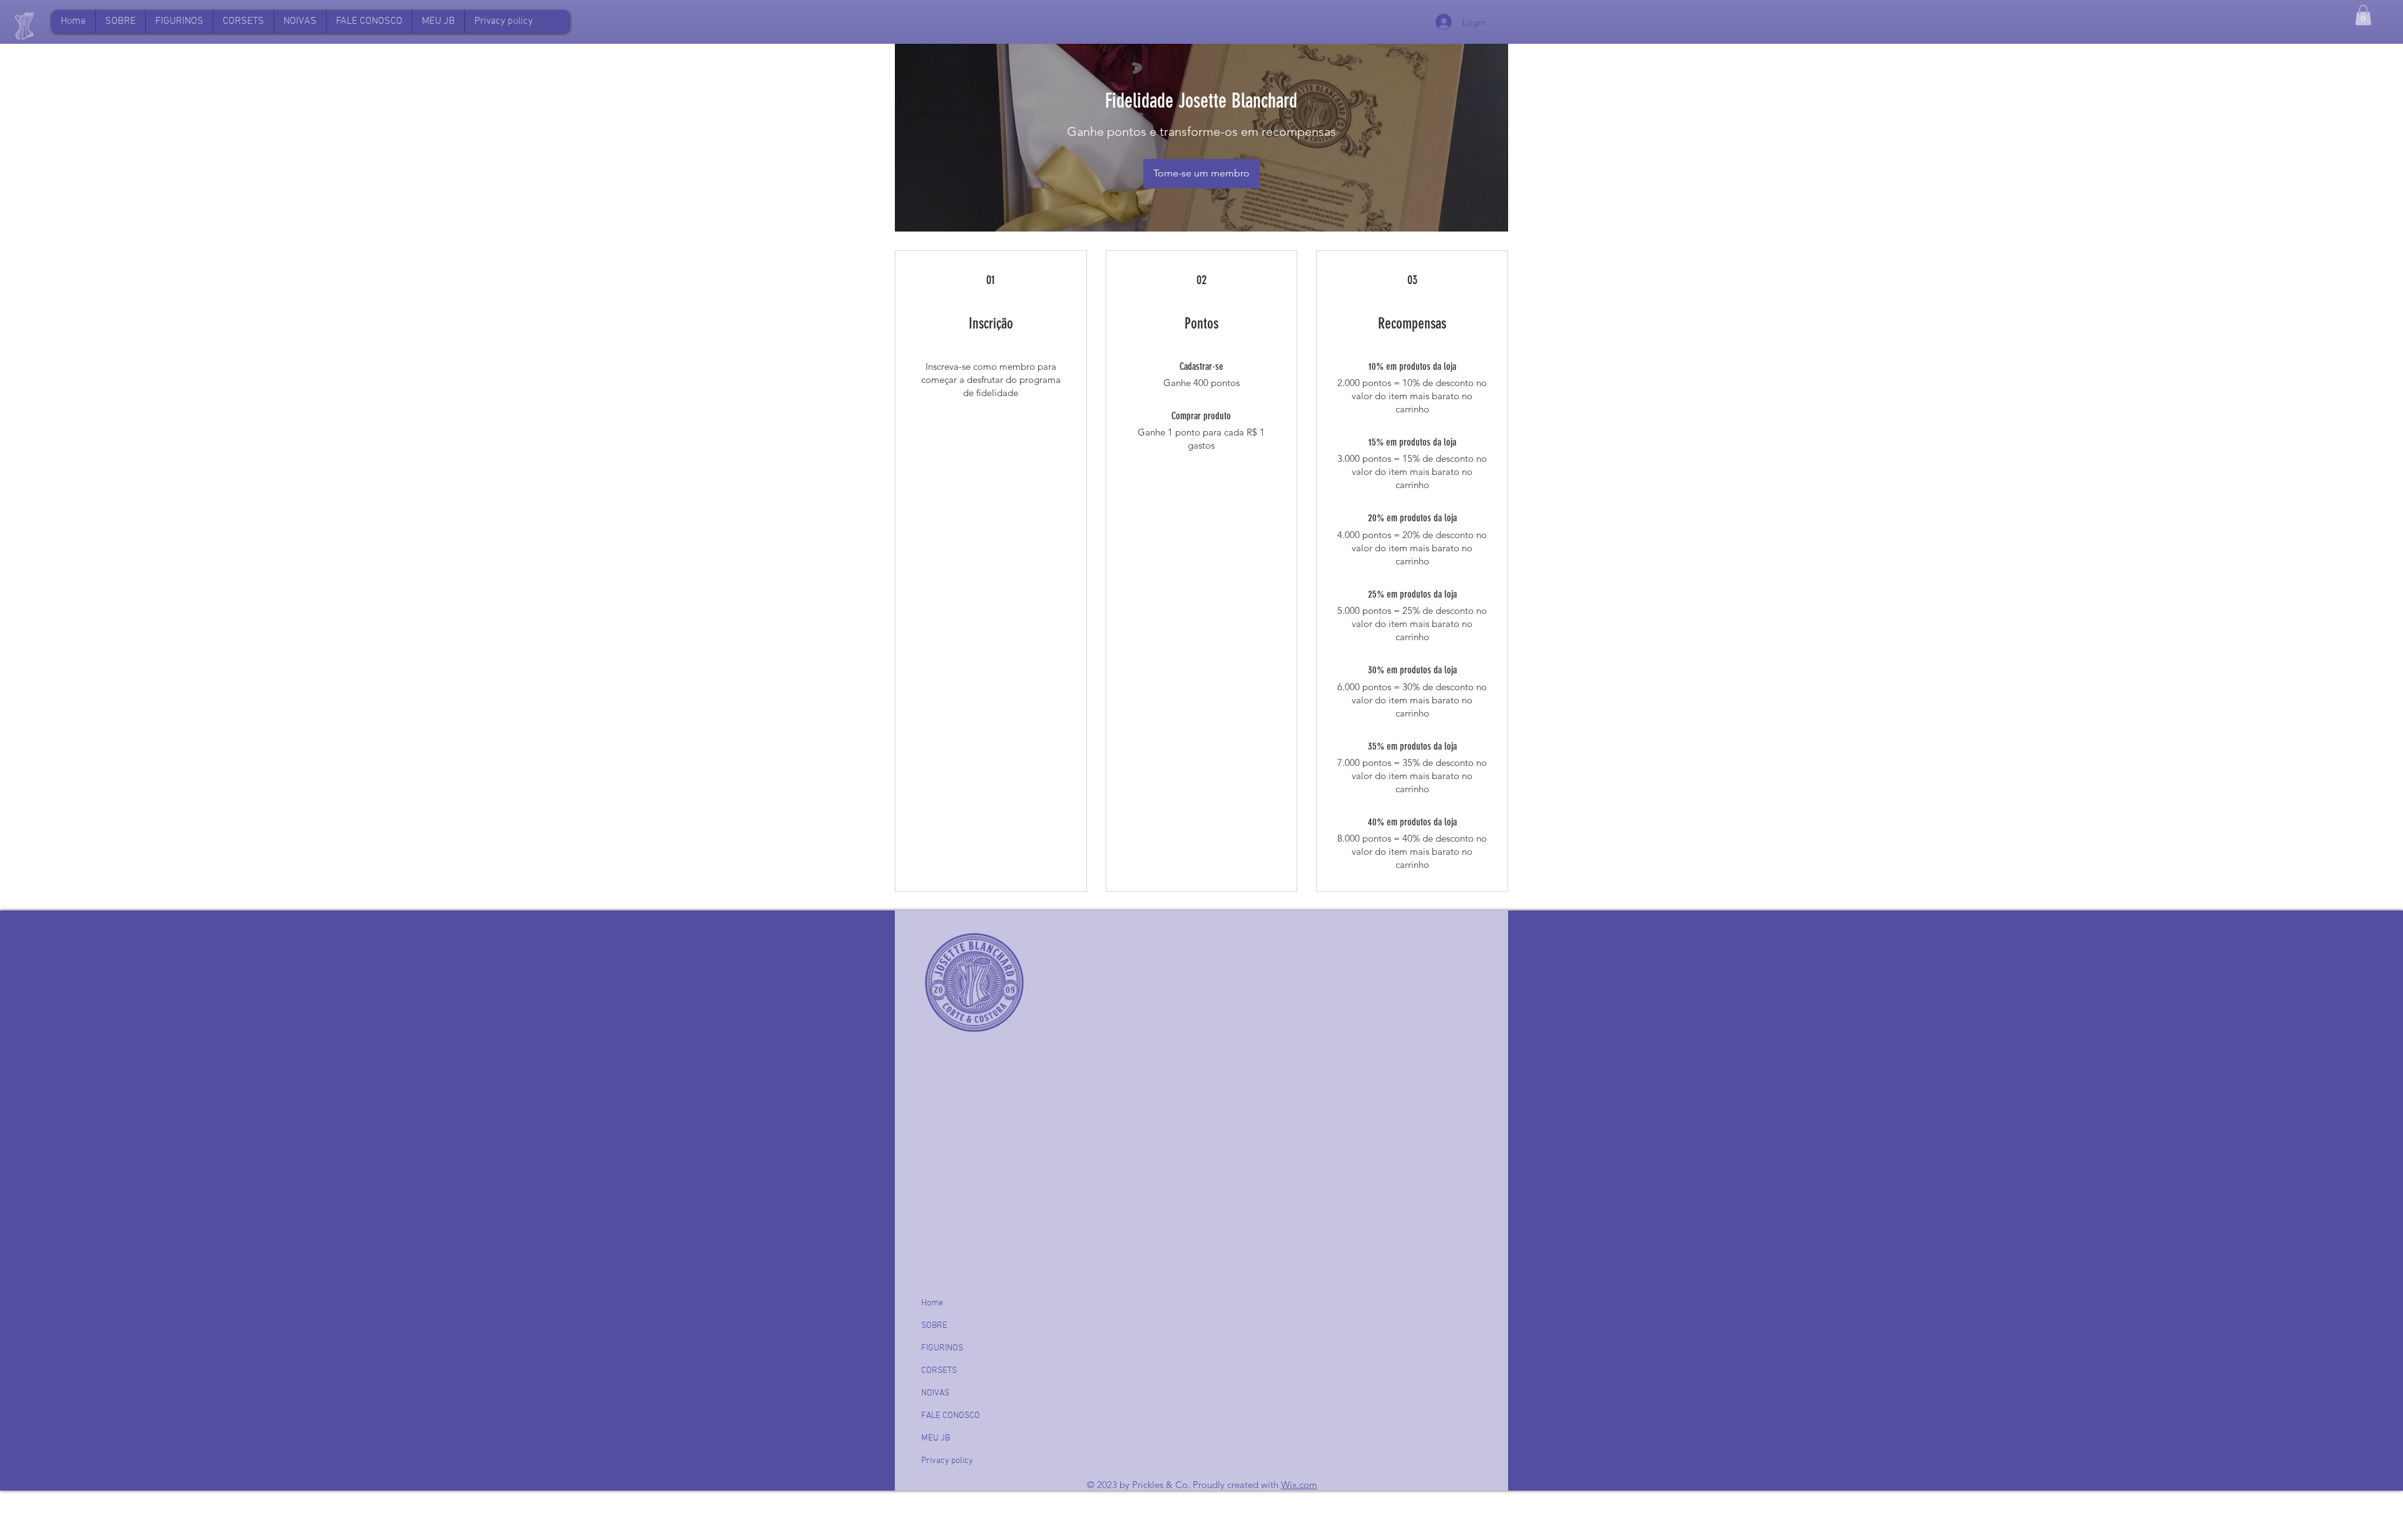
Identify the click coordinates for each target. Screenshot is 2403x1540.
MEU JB (936, 1438)
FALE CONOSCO (951, 1416)
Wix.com (1299, 1485)
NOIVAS (935, 1393)
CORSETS (939, 1371)
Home (932, 1303)
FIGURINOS (942, 1348)
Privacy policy (947, 1461)
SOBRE (934, 1326)
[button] (438, 22)
